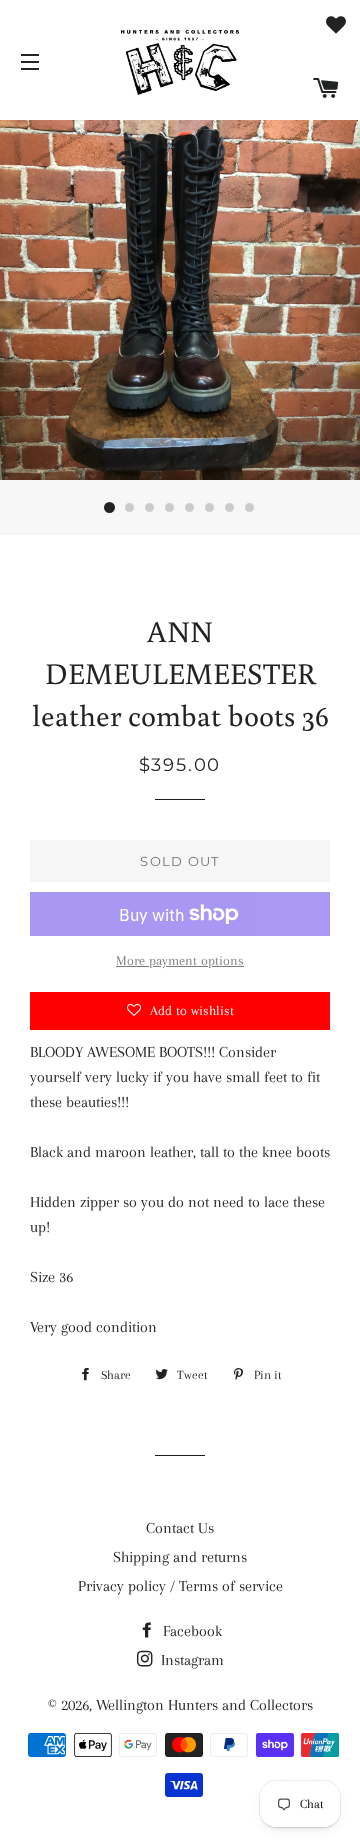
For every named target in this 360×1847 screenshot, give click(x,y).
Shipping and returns (180, 1557)
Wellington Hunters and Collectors (204, 1705)
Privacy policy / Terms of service (180, 1586)
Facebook (190, 1631)
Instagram (190, 1660)
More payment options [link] (180, 960)
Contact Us (180, 1528)
